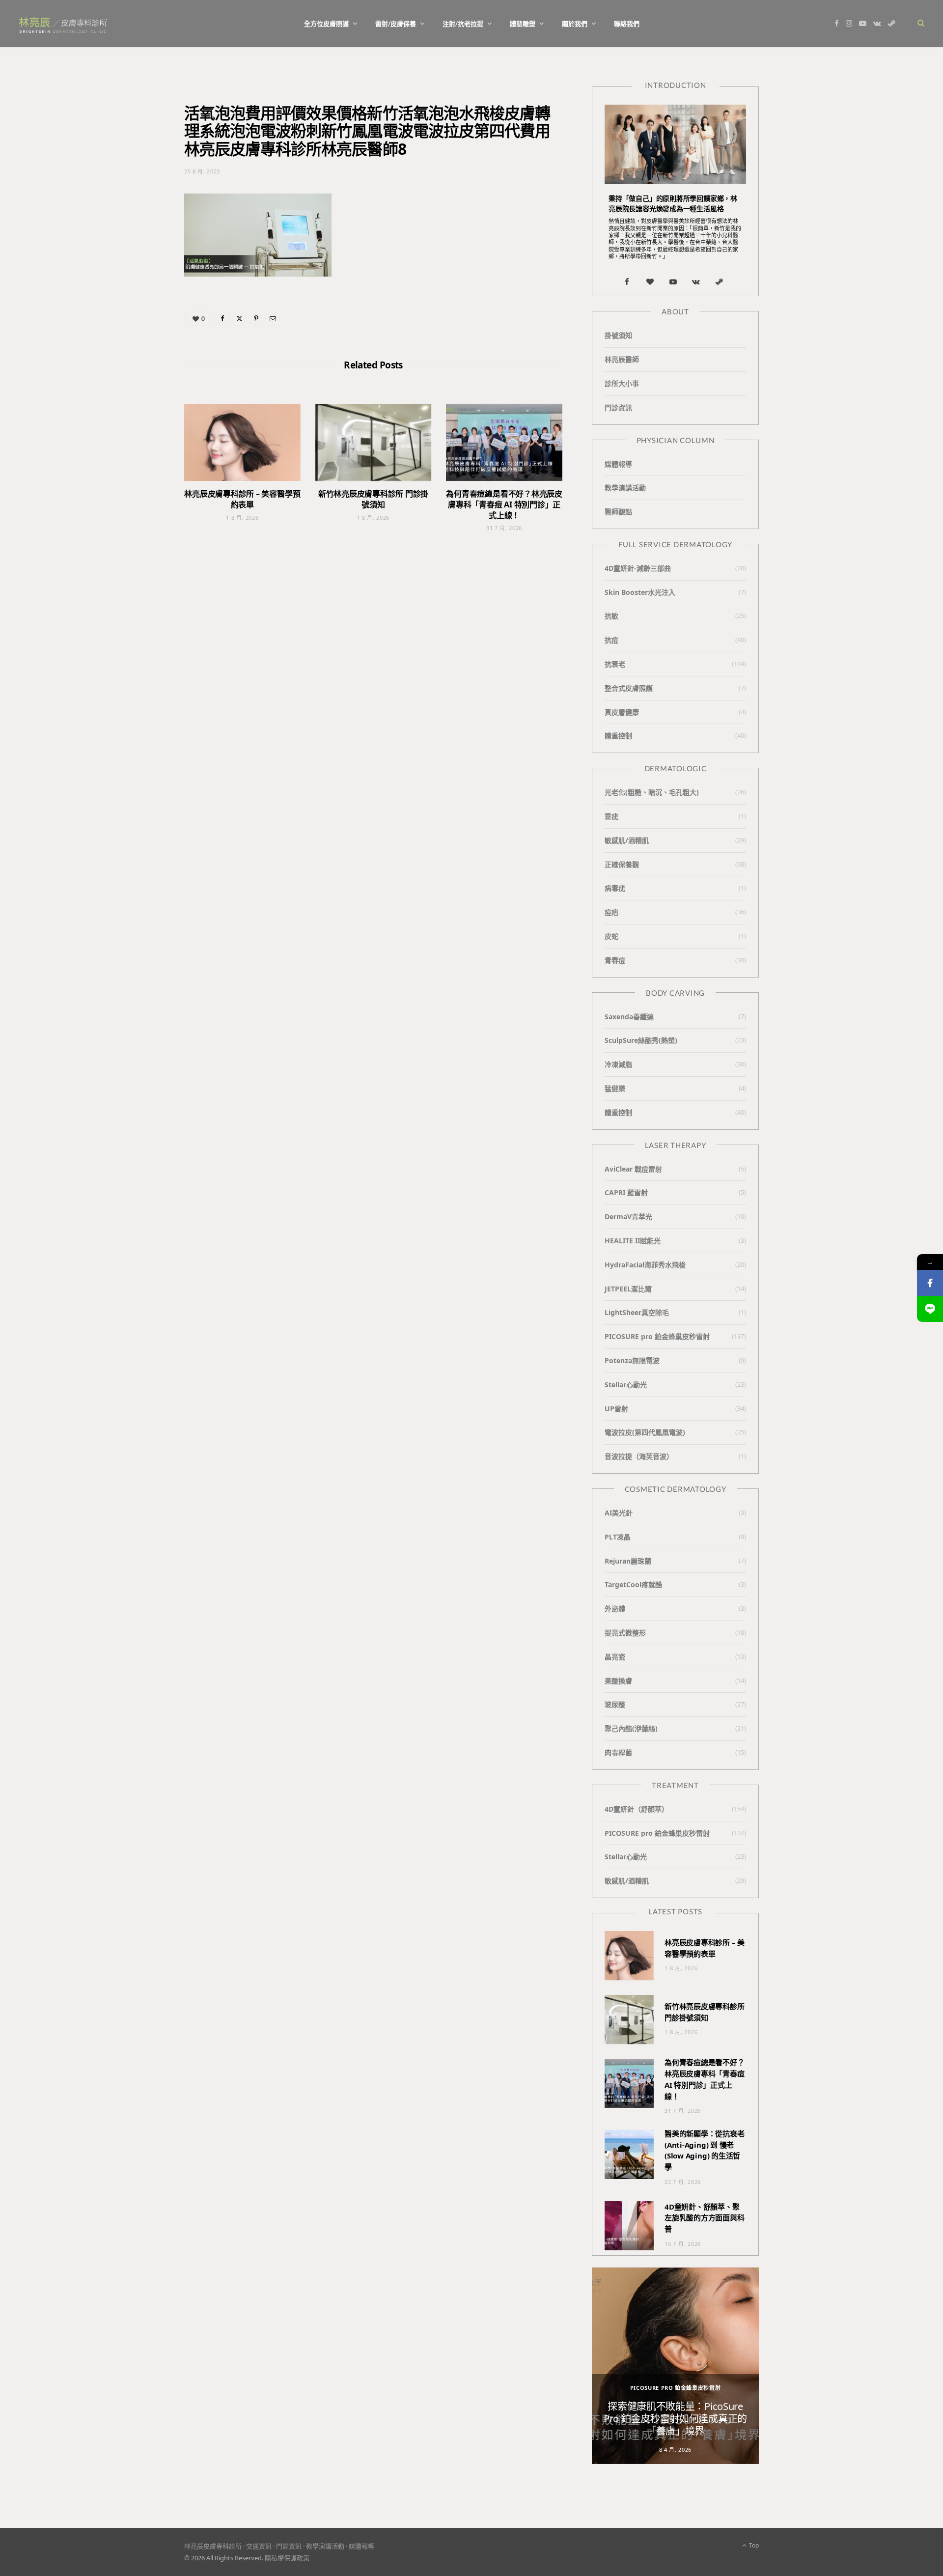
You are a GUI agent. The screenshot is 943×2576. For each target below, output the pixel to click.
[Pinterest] (256, 318)
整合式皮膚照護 (629, 688)
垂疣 (611, 816)
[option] (675, 2366)
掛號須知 (618, 335)
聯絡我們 (627, 24)
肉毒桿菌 (618, 1752)
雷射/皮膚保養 (396, 24)
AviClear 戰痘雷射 (633, 1169)
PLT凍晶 (618, 1537)
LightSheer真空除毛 (637, 1312)
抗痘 (611, 640)
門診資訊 (618, 407)
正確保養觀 (622, 864)
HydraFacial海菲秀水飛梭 (645, 1265)
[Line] (930, 1309)
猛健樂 (615, 1088)
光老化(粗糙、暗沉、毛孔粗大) (652, 792)
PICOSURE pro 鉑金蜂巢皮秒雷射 (657, 1336)
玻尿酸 (615, 1704)
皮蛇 (611, 936)
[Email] (273, 318)
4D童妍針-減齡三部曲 (638, 568)
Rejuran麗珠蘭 (628, 1561)
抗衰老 (615, 664)
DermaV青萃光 (628, 1217)
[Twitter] (239, 318)
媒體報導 (618, 464)
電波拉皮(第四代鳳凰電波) (645, 1432)
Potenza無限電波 (632, 1360)
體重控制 (618, 736)
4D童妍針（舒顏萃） (637, 1809)
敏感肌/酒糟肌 (627, 840)
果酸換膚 (618, 1681)
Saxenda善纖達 (629, 1017)
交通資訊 (259, 2546)
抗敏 (611, 616)
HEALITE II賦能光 (633, 1241)
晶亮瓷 (615, 1657)
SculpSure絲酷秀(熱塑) (641, 1040)
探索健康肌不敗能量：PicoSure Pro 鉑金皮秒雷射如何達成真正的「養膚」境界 (675, 2419)
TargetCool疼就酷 (633, 1584)
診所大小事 (622, 383)
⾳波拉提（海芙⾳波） (639, 1456)
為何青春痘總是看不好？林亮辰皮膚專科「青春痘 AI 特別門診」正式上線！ (504, 504)
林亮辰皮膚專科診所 (213, 2546)
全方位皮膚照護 (326, 24)
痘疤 (611, 912)
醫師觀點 (618, 512)
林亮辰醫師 (622, 359)
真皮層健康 (622, 712)
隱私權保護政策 (287, 2558)
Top (753, 2545)
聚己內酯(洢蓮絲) (631, 1728)
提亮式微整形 (625, 1633)
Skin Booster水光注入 (640, 592)
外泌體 (615, 1609)
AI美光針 (619, 1513)
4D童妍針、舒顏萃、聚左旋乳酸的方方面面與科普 (705, 2218)
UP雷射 (616, 1409)
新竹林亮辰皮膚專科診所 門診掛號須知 (373, 499)
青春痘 (615, 960)
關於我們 (575, 24)
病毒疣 (615, 888)
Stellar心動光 (626, 1385)
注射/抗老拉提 (463, 24)
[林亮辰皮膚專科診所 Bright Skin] (63, 24)
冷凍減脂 (618, 1064)
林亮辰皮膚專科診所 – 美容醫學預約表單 (242, 499)
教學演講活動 (625, 488)
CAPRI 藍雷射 (626, 1192)
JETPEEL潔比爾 (628, 1289)
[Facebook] (222, 318)
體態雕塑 (523, 24)
